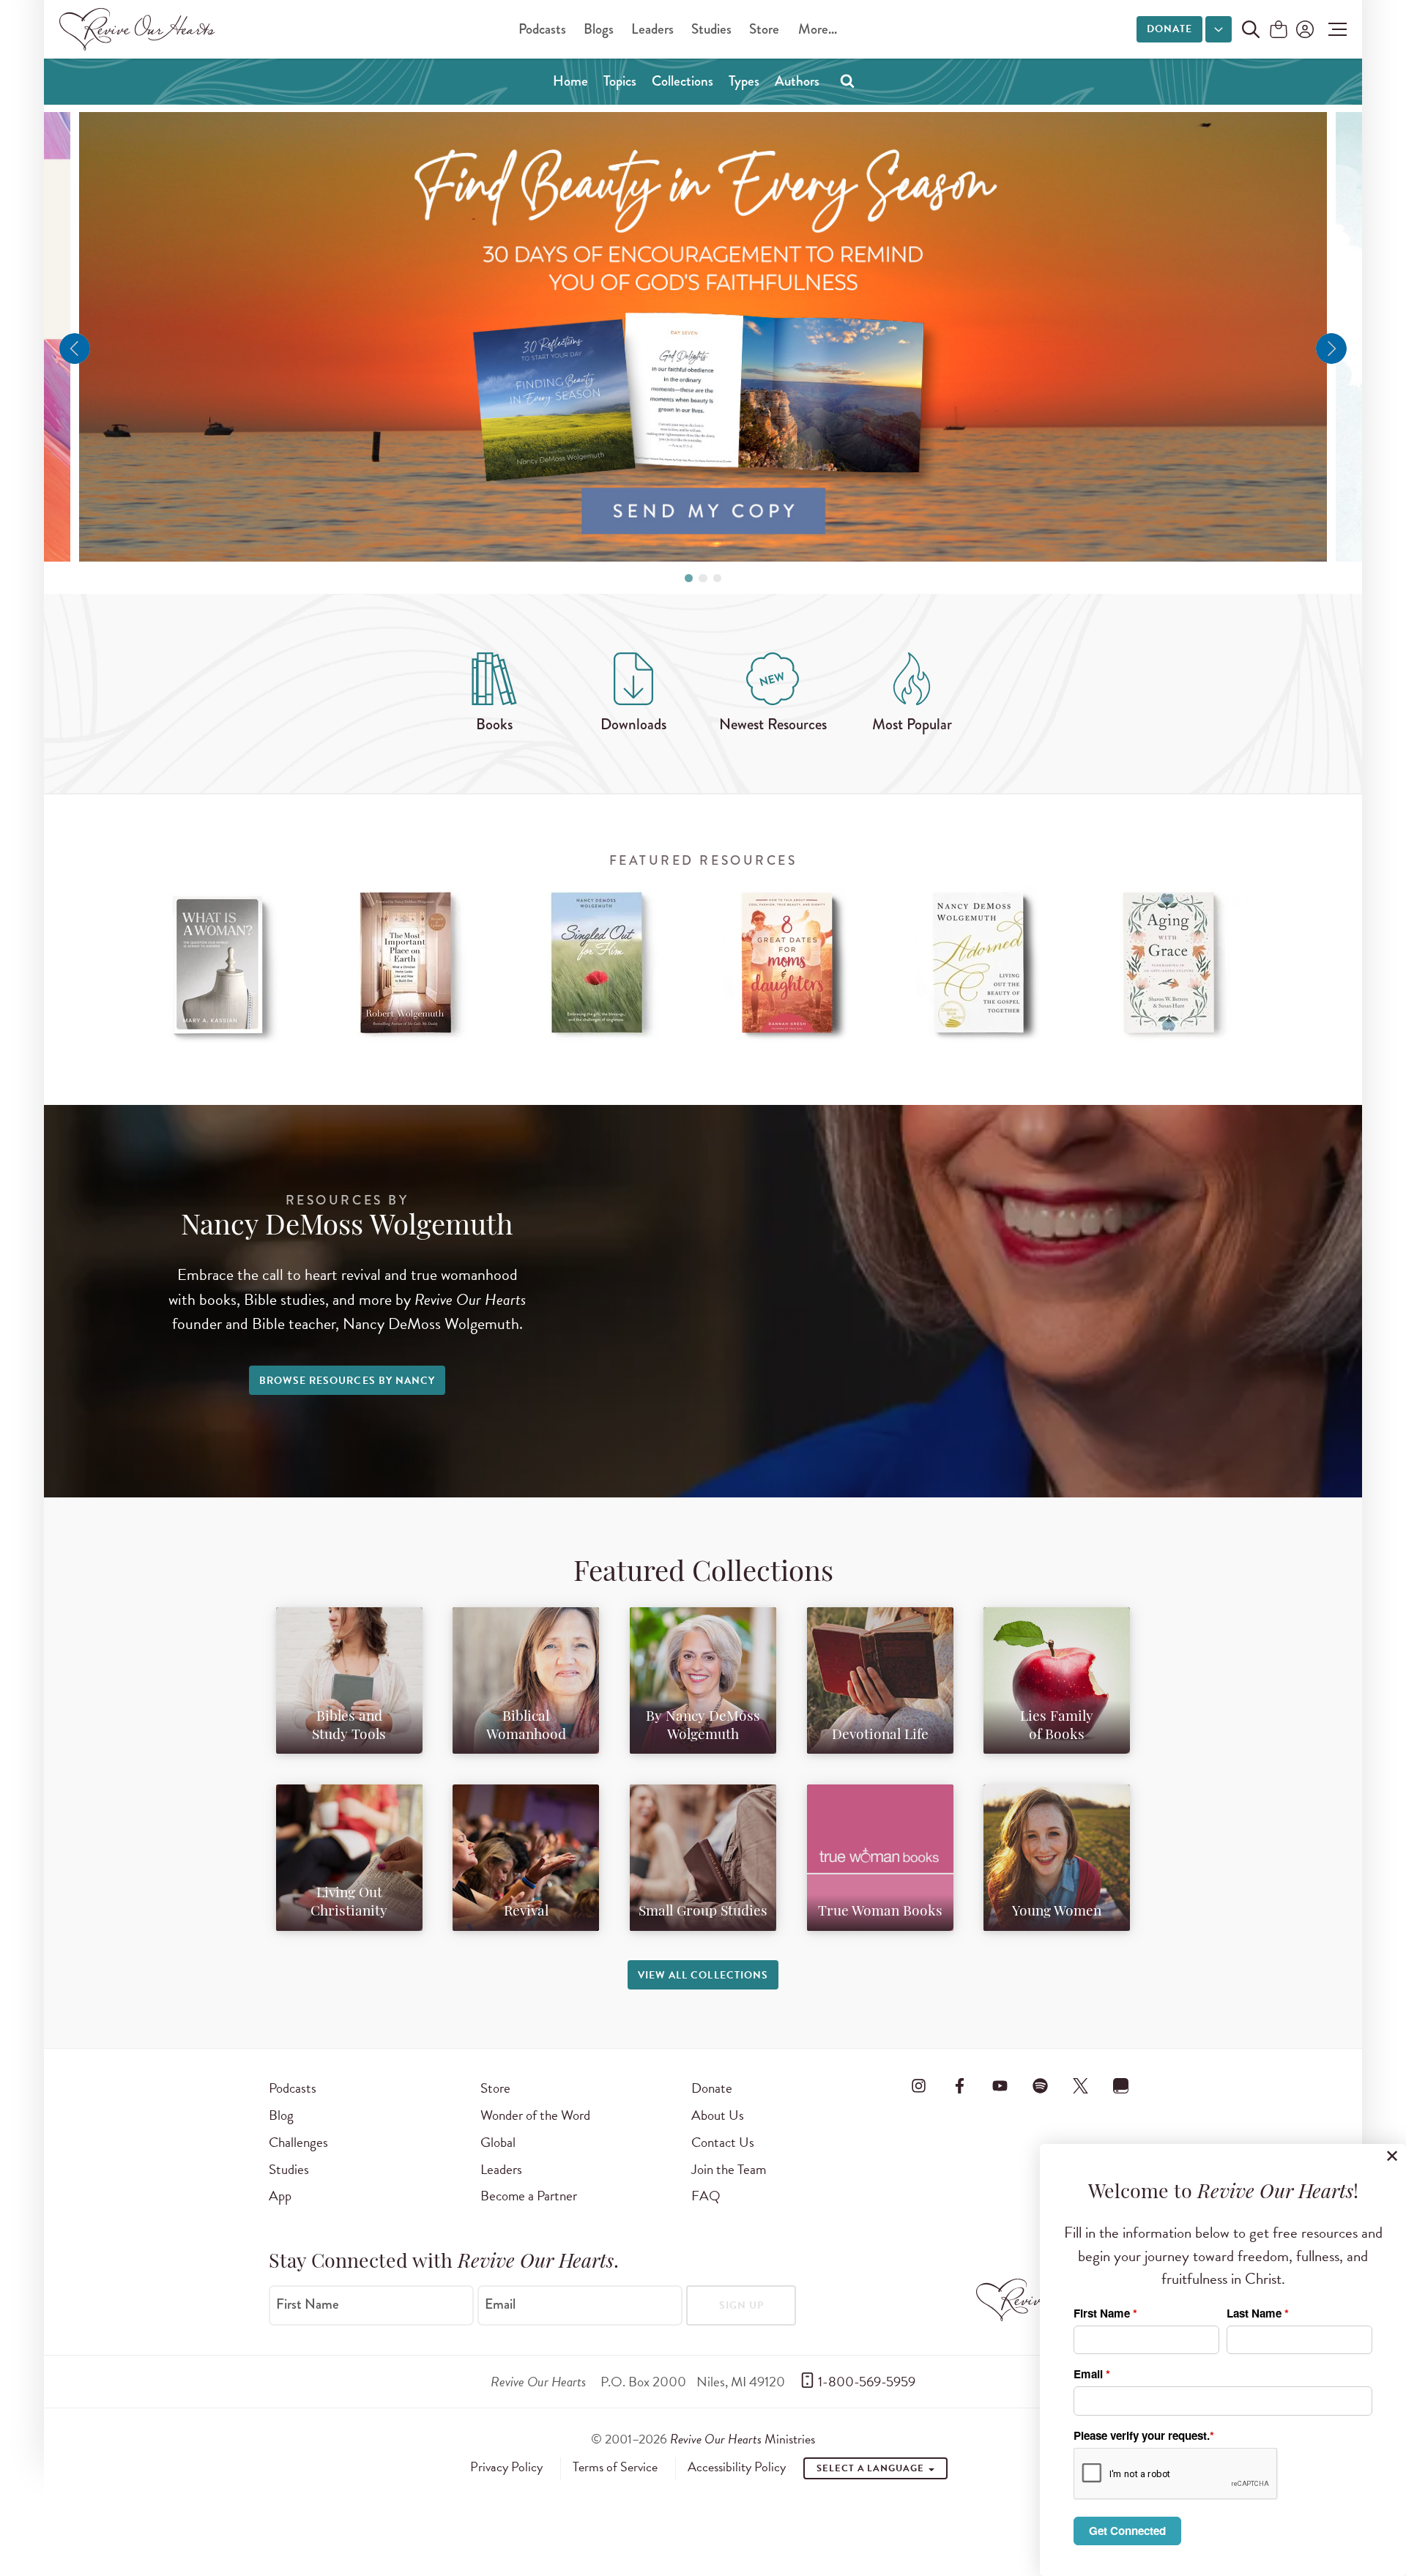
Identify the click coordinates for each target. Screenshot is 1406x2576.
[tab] (689, 578)
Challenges (298, 2142)
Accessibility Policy (737, 2467)
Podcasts (542, 29)
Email (500, 2304)
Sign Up (741, 2305)
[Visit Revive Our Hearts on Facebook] (959, 2085)
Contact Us (723, 2142)
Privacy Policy (506, 2467)
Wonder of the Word (535, 2115)
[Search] (847, 80)
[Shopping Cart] (1279, 30)
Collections (682, 81)
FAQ (706, 2196)
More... (818, 29)
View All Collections (703, 1975)
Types (744, 81)
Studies (711, 29)
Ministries (743, 2439)
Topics (620, 81)
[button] (1334, 29)
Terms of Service (615, 2467)
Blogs (599, 29)
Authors (797, 81)
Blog (281, 2115)
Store (764, 29)
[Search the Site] (1251, 29)
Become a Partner (529, 2196)
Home (570, 81)
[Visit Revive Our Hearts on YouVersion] (1121, 2085)
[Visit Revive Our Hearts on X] (1081, 2085)
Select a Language (871, 2468)
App (280, 2196)
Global (498, 2142)
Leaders (652, 29)
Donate (1169, 29)
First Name (308, 2304)
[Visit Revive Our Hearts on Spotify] (1040, 2085)
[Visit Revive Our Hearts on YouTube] (1000, 2085)
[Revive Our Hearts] (140, 29)
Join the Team (729, 2169)
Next (1331, 349)
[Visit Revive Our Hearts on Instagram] (919, 2085)
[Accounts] (1303, 29)
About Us (718, 2115)
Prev (75, 349)
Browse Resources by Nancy (347, 1381)
